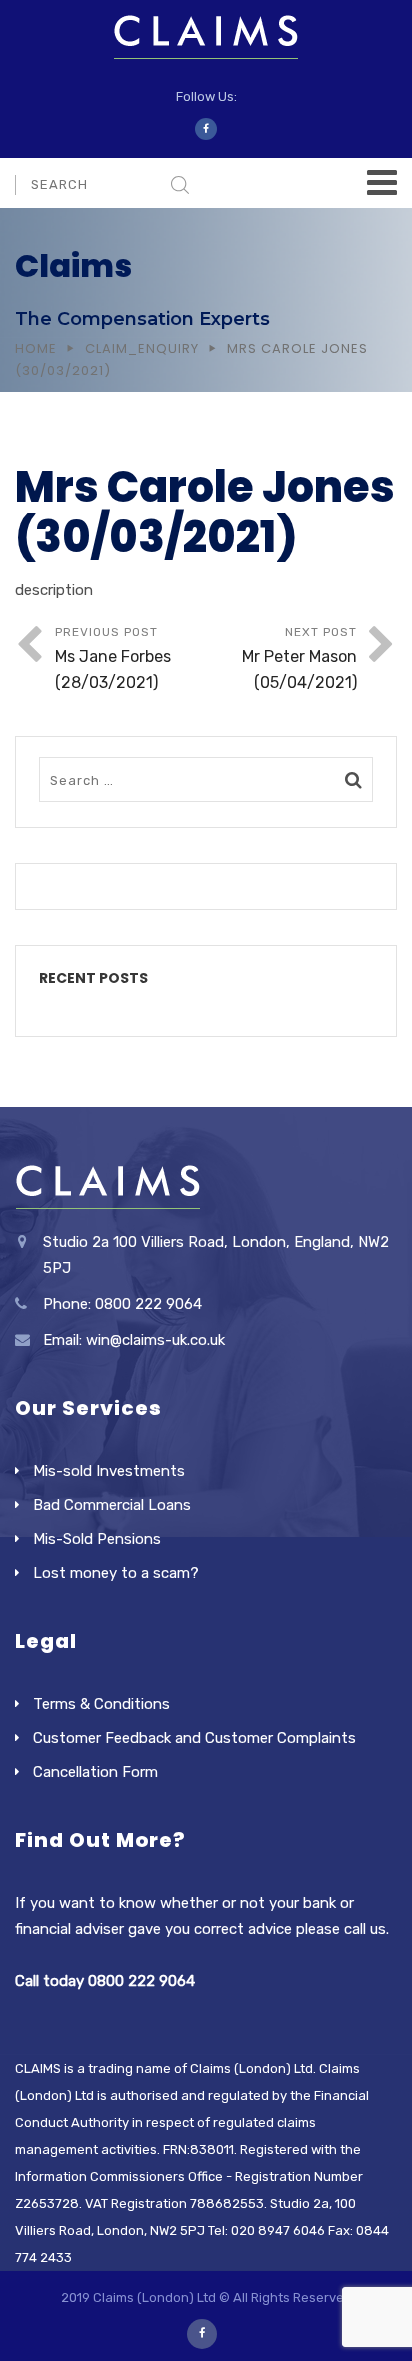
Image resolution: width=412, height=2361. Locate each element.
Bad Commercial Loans (112, 1505)
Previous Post (113, 658)
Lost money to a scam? (116, 1573)
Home (36, 348)
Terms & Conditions (101, 1704)
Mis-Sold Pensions (97, 1539)
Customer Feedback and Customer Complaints (194, 1738)
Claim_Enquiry (142, 348)
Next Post (299, 658)
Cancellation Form (95, 1772)
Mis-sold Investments (109, 1471)
